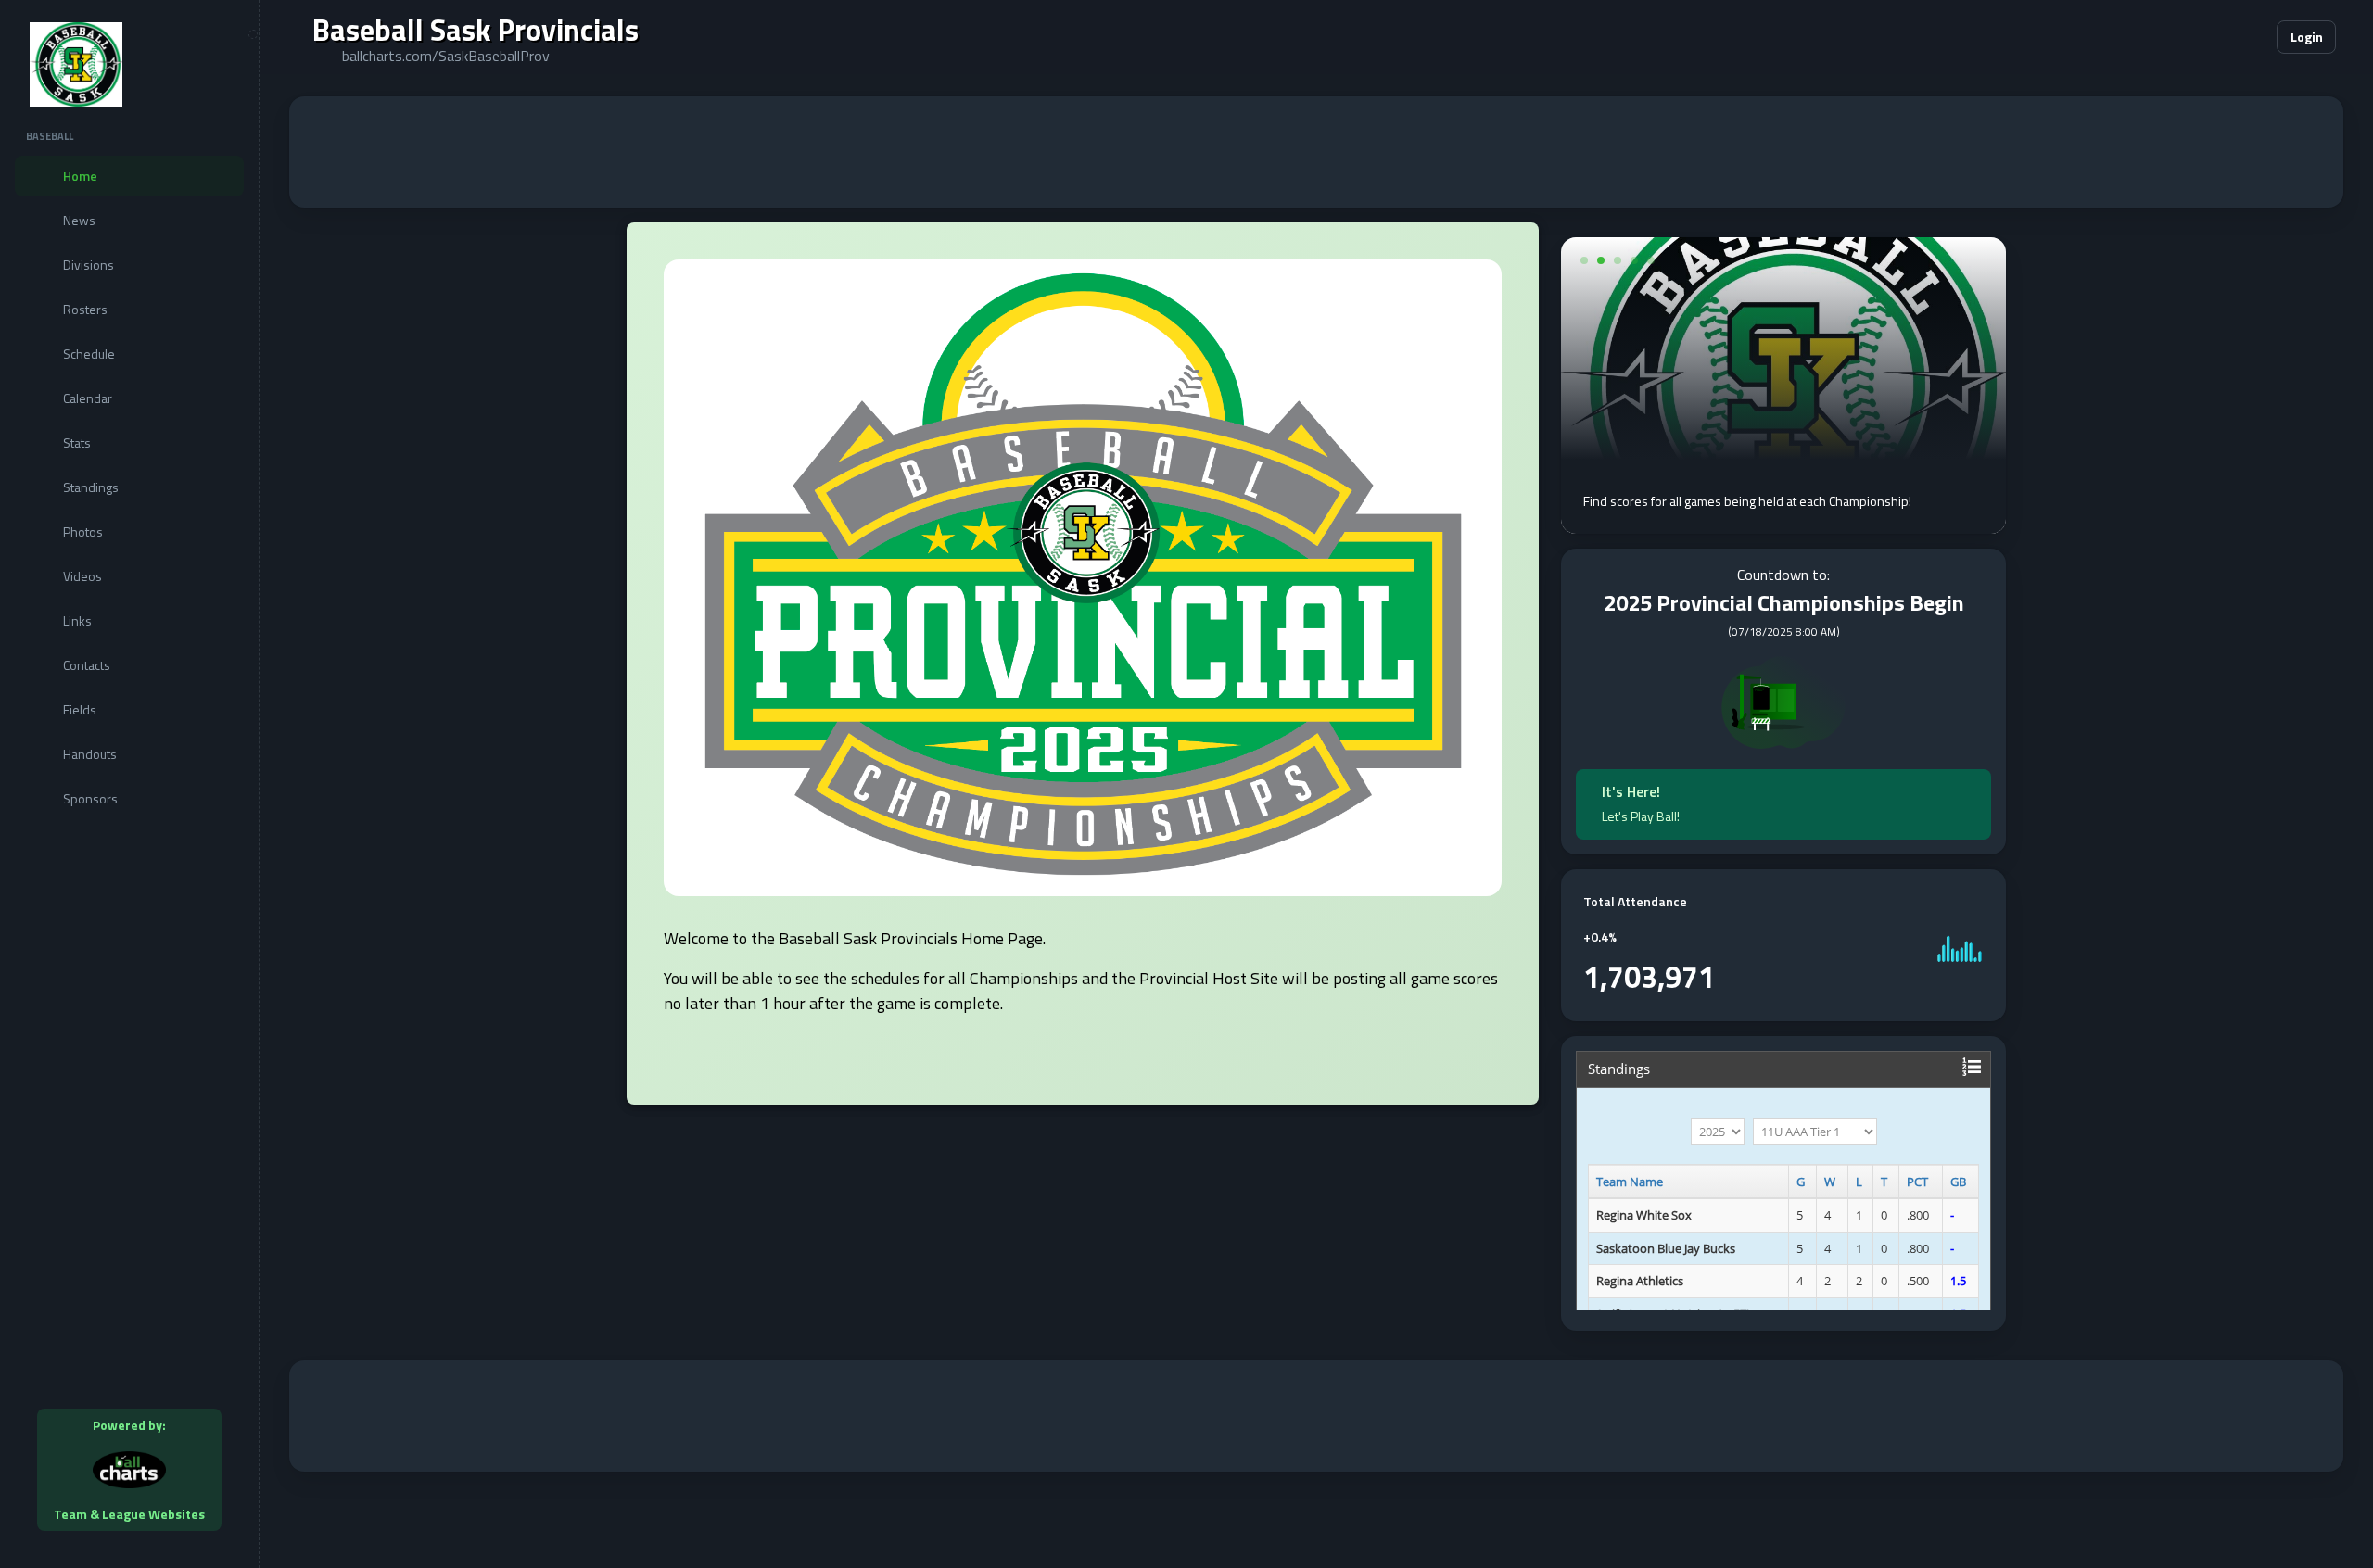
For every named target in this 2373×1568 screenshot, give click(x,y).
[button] (2206, 37)
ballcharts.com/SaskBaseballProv (446, 56)
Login (2307, 37)
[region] (129, 784)
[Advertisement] (1316, 152)
